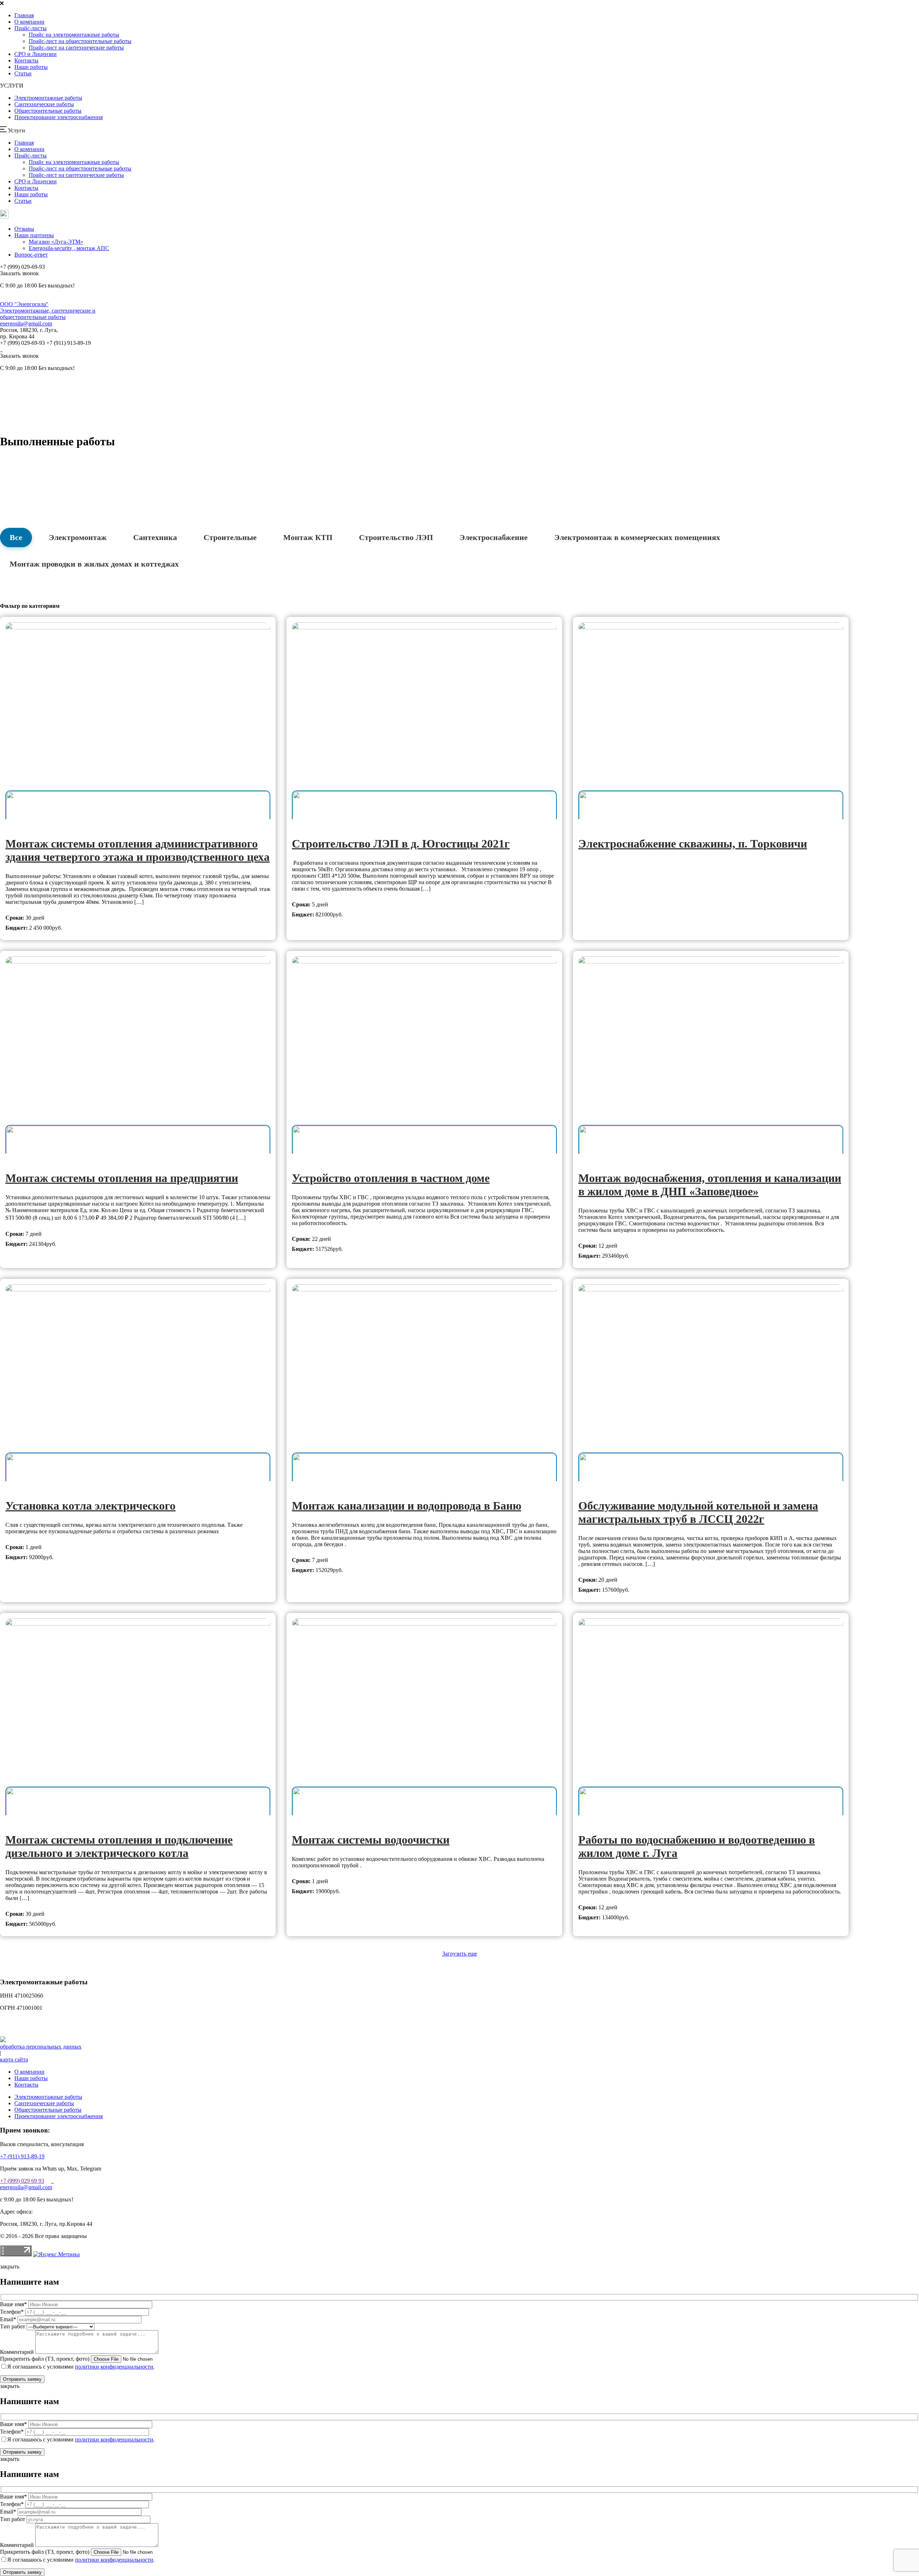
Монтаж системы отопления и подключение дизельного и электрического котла (119, 1846)
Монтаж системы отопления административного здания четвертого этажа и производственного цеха (137, 850)
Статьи (23, 73)
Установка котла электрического (90, 1506)
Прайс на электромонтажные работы (74, 35)
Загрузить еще (460, 1954)
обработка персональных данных (41, 2047)
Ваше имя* (13, 2304)
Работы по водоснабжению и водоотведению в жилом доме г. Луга (697, 1846)
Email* (8, 2319)
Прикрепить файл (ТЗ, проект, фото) (45, 2359)
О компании (29, 22)
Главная (24, 15)
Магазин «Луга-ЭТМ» (56, 242)
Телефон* (12, 2312)
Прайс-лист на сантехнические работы (76, 48)
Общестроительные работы (48, 111)
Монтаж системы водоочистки (371, 1840)
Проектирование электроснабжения (59, 117)
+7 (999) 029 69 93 (22, 2181)
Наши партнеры (34, 235)
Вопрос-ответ (31, 255)
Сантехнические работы (44, 104)
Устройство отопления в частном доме (391, 1178)
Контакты (26, 60)
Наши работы (31, 67)
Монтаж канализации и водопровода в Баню (407, 1506)
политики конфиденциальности (114, 2367)
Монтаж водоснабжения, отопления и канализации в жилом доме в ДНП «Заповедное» (710, 1185)
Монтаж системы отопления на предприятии (122, 1178)
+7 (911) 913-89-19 (22, 2156)
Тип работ (13, 2326)
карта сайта (14, 2059)
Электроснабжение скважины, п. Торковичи (693, 844)
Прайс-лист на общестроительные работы (80, 41)
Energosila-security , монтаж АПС (69, 248)
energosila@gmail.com (26, 323)
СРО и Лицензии (36, 54)
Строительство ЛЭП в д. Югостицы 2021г (401, 844)
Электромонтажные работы (48, 98)
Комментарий (17, 2352)
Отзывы (24, 229)
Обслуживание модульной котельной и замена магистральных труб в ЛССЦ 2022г (698, 1512)
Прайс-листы (31, 28)
